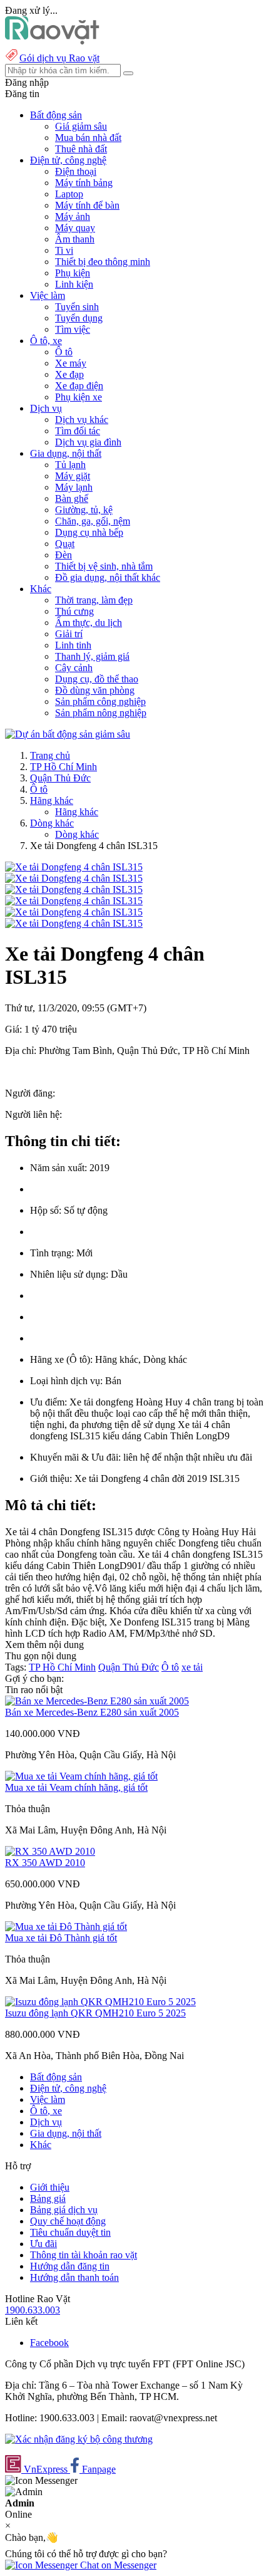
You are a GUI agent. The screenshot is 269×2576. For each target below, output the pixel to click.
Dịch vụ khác (82, 420)
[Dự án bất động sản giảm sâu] (68, 734)
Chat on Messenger (117, 2565)
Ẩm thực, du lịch (89, 623)
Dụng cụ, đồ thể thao (97, 679)
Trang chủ (50, 755)
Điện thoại (76, 171)
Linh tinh (73, 645)
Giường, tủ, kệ (84, 510)
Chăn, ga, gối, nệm (93, 521)
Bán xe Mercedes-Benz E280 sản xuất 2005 (92, 1712)
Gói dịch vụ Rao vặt (59, 58)
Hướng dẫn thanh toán (74, 2277)
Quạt (65, 544)
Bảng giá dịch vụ (64, 2210)
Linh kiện (74, 284)
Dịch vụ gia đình (88, 442)
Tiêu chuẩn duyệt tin (70, 2232)
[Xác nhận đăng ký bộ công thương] (79, 2439)
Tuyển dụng (79, 318)
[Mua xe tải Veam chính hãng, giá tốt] (81, 1776)
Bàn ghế (72, 498)
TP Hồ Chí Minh (63, 767)
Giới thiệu (50, 2187)
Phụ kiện (73, 273)
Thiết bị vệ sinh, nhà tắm (104, 566)
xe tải (192, 1667)
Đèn (63, 555)
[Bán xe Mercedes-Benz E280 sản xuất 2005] (97, 1701)
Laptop (69, 194)
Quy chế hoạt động (68, 2221)
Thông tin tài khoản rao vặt (84, 2255)
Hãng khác (52, 800)
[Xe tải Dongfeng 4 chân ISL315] (74, 867)
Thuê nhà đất (81, 149)
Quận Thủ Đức (60, 778)
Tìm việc (73, 329)
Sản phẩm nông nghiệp (101, 713)
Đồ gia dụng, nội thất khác (108, 577)
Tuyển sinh (77, 307)
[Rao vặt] (52, 41)
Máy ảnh (73, 216)
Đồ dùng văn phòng (95, 690)
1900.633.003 (33, 2310)
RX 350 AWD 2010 (45, 1863)
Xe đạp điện (79, 386)
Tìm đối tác (78, 431)
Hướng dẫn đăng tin (70, 2266)
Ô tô (64, 352)
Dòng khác (52, 823)
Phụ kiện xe (79, 397)
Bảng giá (48, 2198)
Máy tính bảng (84, 183)
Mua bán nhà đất (88, 138)
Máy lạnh (74, 487)
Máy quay (75, 228)
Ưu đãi (43, 2244)
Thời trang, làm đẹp (94, 600)
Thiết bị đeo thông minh (103, 262)
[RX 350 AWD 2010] (50, 1851)
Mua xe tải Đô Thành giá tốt (61, 1938)
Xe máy (71, 363)
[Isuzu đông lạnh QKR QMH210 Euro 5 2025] (100, 2002)
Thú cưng (74, 611)
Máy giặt (73, 476)
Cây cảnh (74, 668)
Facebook (49, 2343)
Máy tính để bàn (87, 205)
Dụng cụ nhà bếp (89, 532)
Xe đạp (69, 374)
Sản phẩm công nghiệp (100, 701)
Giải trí (69, 634)
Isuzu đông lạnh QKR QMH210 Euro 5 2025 (95, 2013)
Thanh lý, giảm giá (92, 656)
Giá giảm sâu (81, 126)
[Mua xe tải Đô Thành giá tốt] (66, 1927)
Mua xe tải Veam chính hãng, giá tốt (76, 1787)
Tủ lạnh (70, 465)
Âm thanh (75, 239)
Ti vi (64, 250)
